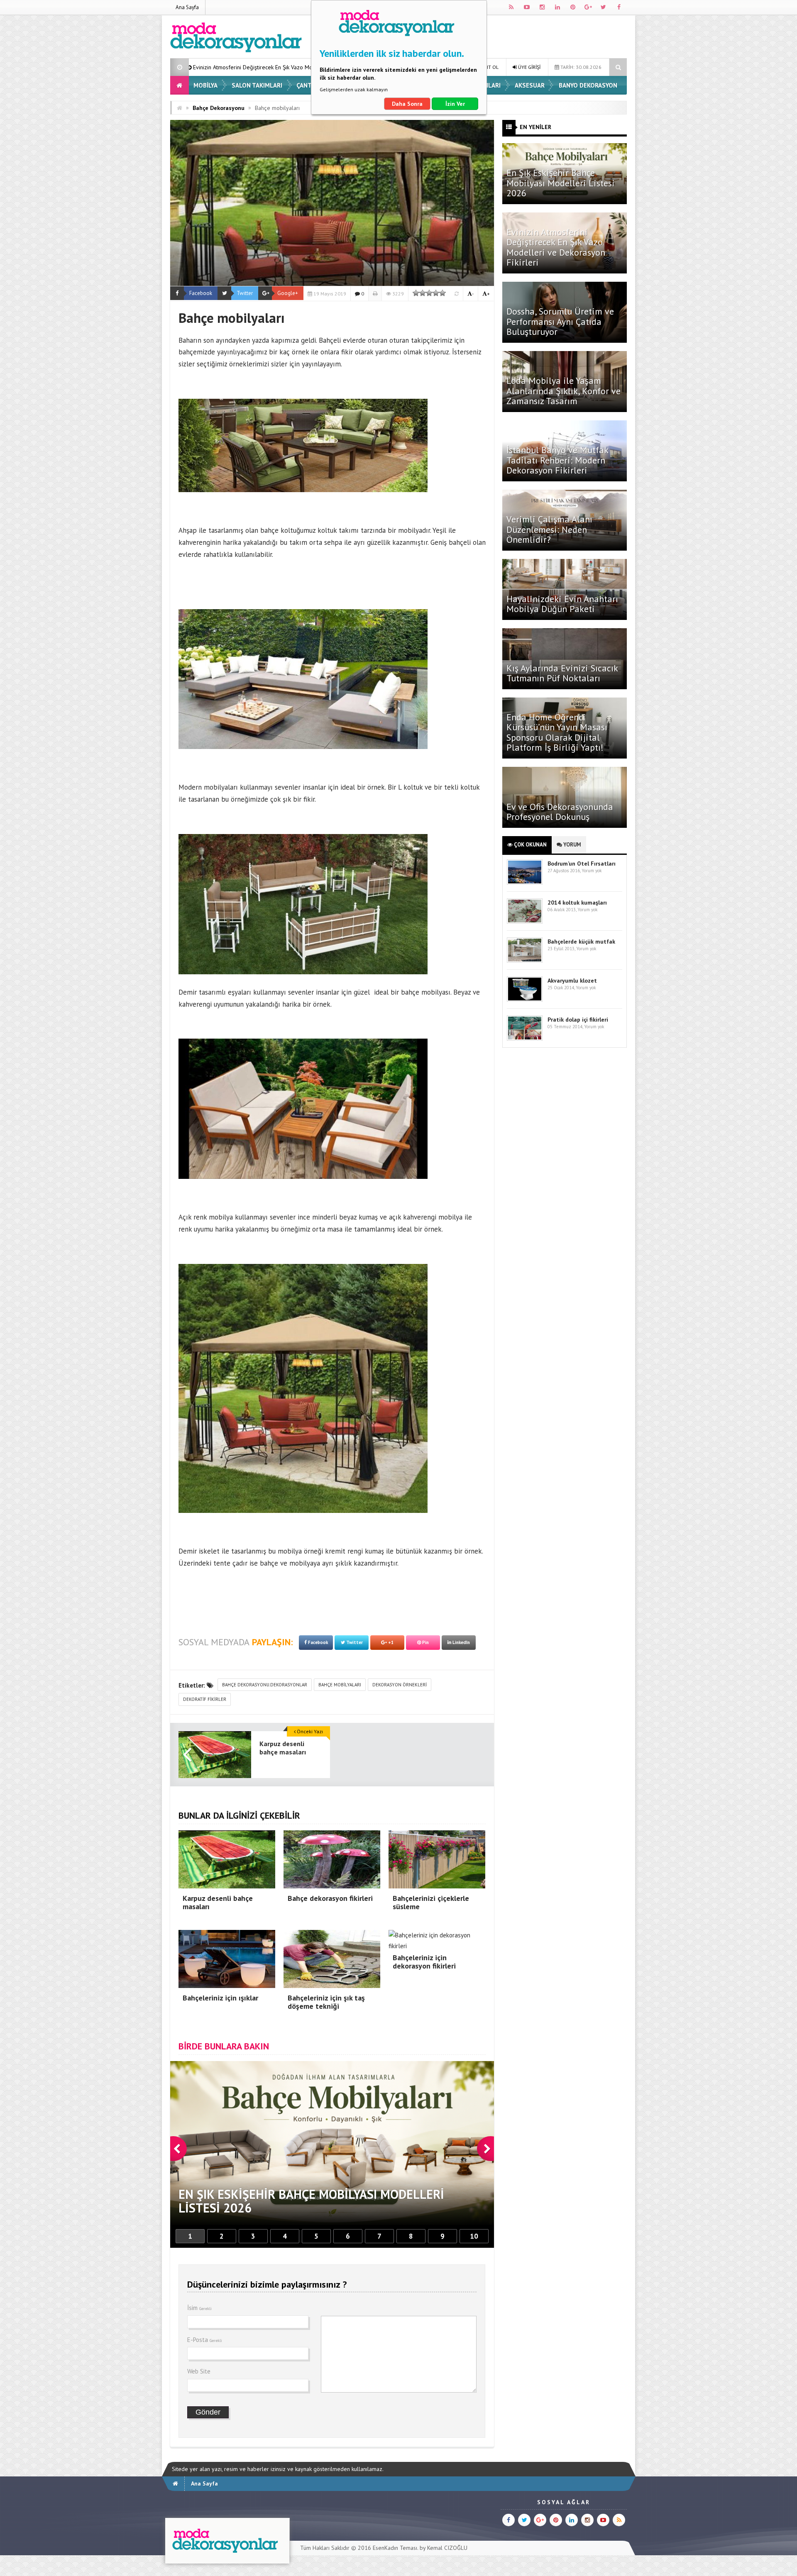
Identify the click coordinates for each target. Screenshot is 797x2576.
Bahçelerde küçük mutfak (581, 942)
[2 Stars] (423, 293)
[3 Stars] (429, 293)
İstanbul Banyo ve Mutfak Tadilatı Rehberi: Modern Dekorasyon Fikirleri (557, 460)
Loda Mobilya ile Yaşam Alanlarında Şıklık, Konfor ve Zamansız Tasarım (564, 390)
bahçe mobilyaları (340, 1685)
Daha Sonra (407, 104)
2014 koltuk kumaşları (577, 903)
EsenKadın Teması (395, 2548)
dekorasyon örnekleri (400, 1685)
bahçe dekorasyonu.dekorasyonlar (265, 1685)
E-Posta (205, 2340)
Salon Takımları (257, 85)
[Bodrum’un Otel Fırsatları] (525, 883)
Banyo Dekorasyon (588, 85)
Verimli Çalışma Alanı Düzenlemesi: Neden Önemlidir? (549, 529)
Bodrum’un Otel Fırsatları (582, 864)
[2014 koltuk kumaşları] (525, 922)
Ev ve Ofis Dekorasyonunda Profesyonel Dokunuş (560, 812)
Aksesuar (530, 85)
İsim (199, 2308)
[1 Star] (416, 293)
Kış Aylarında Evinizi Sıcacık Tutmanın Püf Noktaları (562, 673)
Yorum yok (592, 871)
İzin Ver (455, 104)
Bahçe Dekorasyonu (219, 108)
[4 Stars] (436, 293)
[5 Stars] (443, 293)
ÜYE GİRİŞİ (529, 67)
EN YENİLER (535, 127)
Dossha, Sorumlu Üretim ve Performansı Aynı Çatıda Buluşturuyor (263, 67)
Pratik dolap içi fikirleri (578, 1020)
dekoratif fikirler (205, 1699)
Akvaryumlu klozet (572, 981)
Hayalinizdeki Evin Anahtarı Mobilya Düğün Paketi (562, 604)
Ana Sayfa (187, 7)
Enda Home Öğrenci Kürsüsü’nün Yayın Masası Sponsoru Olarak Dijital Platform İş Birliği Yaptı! (557, 732)
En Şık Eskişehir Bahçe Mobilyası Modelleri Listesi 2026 (561, 183)
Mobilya (205, 85)
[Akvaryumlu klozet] (525, 1000)
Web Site (199, 2371)
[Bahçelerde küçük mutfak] (525, 961)
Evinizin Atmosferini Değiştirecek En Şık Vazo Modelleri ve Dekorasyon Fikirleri (556, 247)
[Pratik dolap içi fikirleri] (525, 1039)
